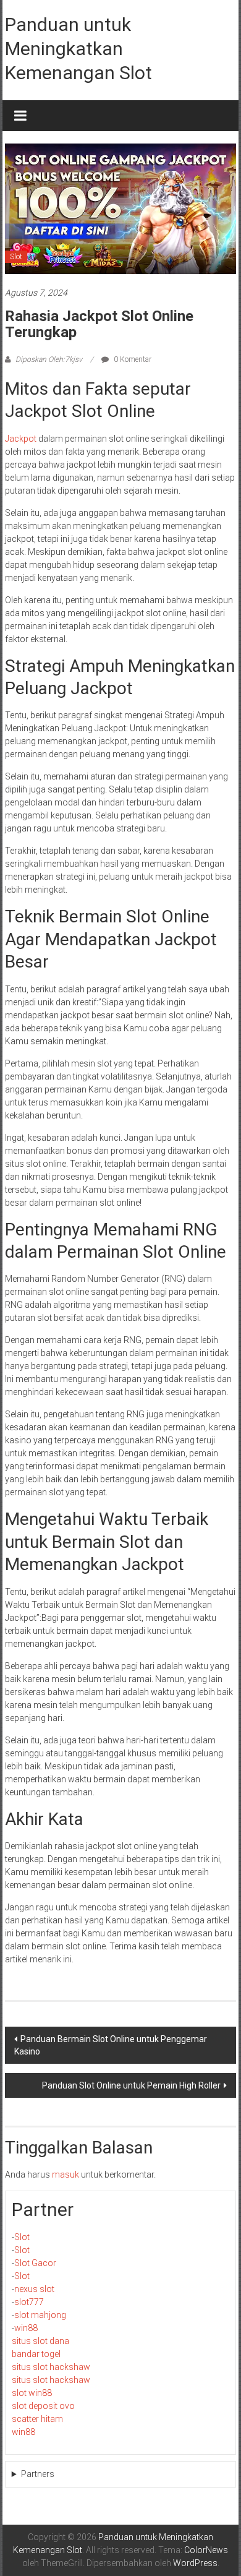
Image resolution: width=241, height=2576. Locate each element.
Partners (38, 2474)
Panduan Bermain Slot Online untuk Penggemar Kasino (111, 2045)
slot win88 (32, 2393)
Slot (16, 257)
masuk (66, 2175)
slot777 (29, 2302)
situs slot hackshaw (51, 2367)
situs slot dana (40, 2341)
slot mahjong (40, 2315)
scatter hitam (37, 2419)
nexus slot (34, 2289)
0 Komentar (132, 359)
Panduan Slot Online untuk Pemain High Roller (131, 2085)
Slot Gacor (35, 2263)
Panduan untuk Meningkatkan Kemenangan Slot (78, 49)
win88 (26, 2328)
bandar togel (36, 2354)
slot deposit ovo (43, 2406)
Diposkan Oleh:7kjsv (49, 359)
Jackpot (21, 439)
